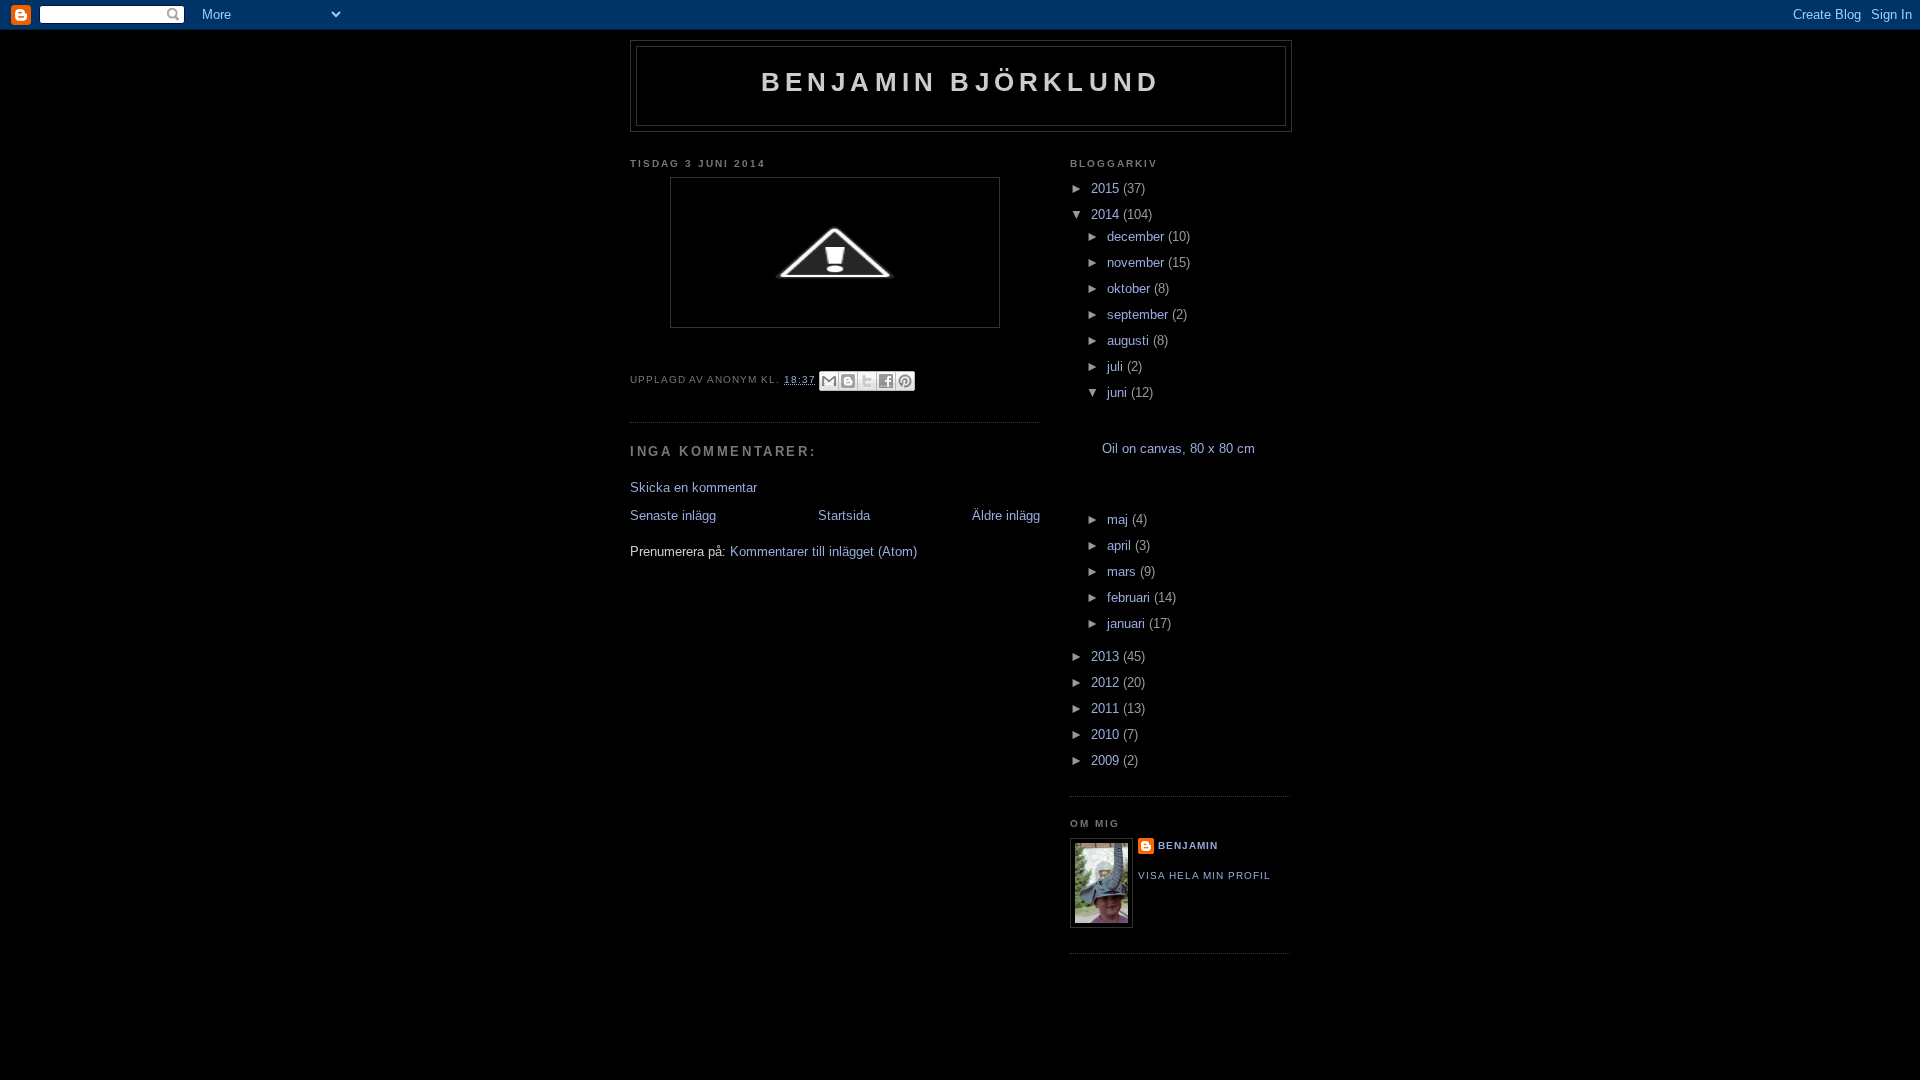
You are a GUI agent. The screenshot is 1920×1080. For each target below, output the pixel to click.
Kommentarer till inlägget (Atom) (823, 551)
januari (1128, 623)
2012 (1107, 682)
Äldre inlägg (1006, 515)
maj (1119, 519)
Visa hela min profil (1204, 875)
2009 (1107, 760)
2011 (1107, 708)
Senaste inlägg (673, 515)
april (1121, 545)
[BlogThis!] (848, 381)
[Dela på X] (867, 381)
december (1137, 236)
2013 (1107, 656)
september (1139, 314)
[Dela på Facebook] (886, 381)
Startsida (844, 515)
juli (1117, 366)
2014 (1107, 214)
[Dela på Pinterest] (905, 381)
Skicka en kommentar (693, 487)
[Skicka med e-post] (829, 381)
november (1137, 262)
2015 (1107, 188)
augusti (1130, 340)
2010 (1107, 734)
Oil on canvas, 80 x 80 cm (1178, 448)
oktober (1130, 288)
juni (1119, 392)
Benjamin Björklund (961, 82)
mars (1123, 571)
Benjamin (1188, 845)
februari (1130, 597)
